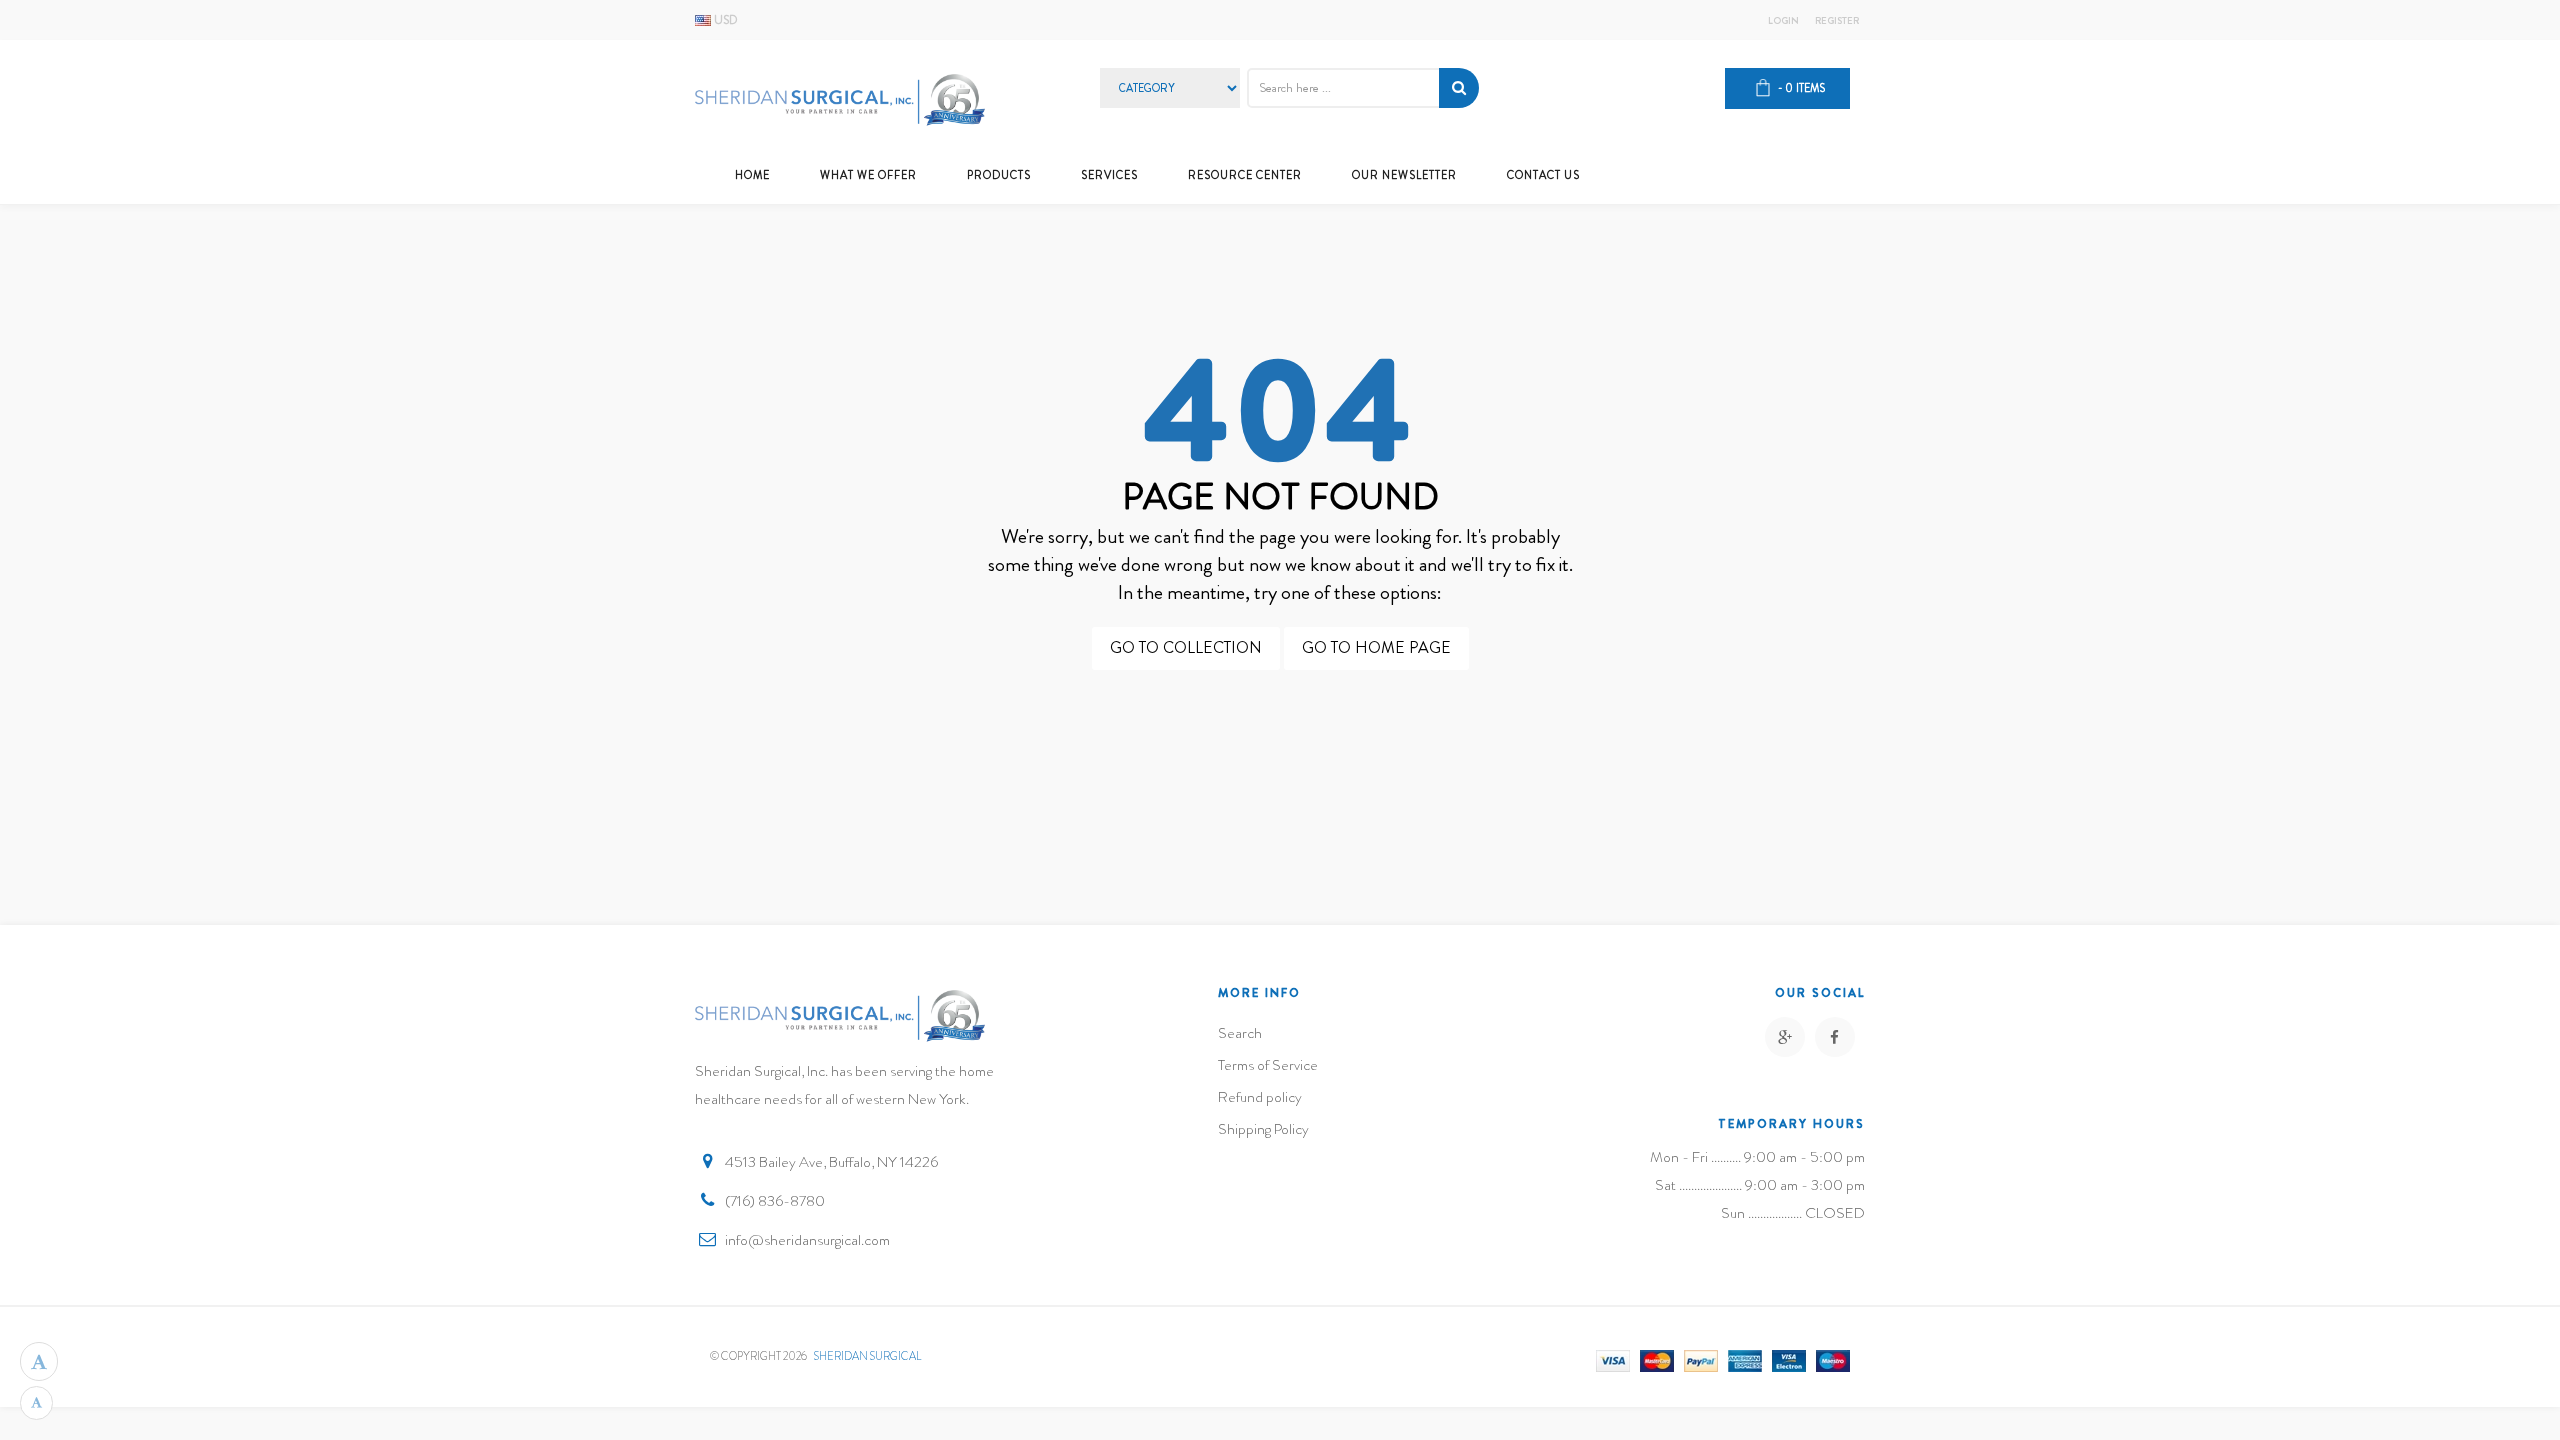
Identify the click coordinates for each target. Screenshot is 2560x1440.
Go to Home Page (1376, 647)
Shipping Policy (1263, 1129)
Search (1240, 1033)
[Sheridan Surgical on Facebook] (1835, 1037)
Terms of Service (1268, 1065)
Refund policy (1260, 1097)
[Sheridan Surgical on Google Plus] (1785, 1037)
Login (1783, 21)
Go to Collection (1186, 647)
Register (1837, 21)
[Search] (1459, 88)
